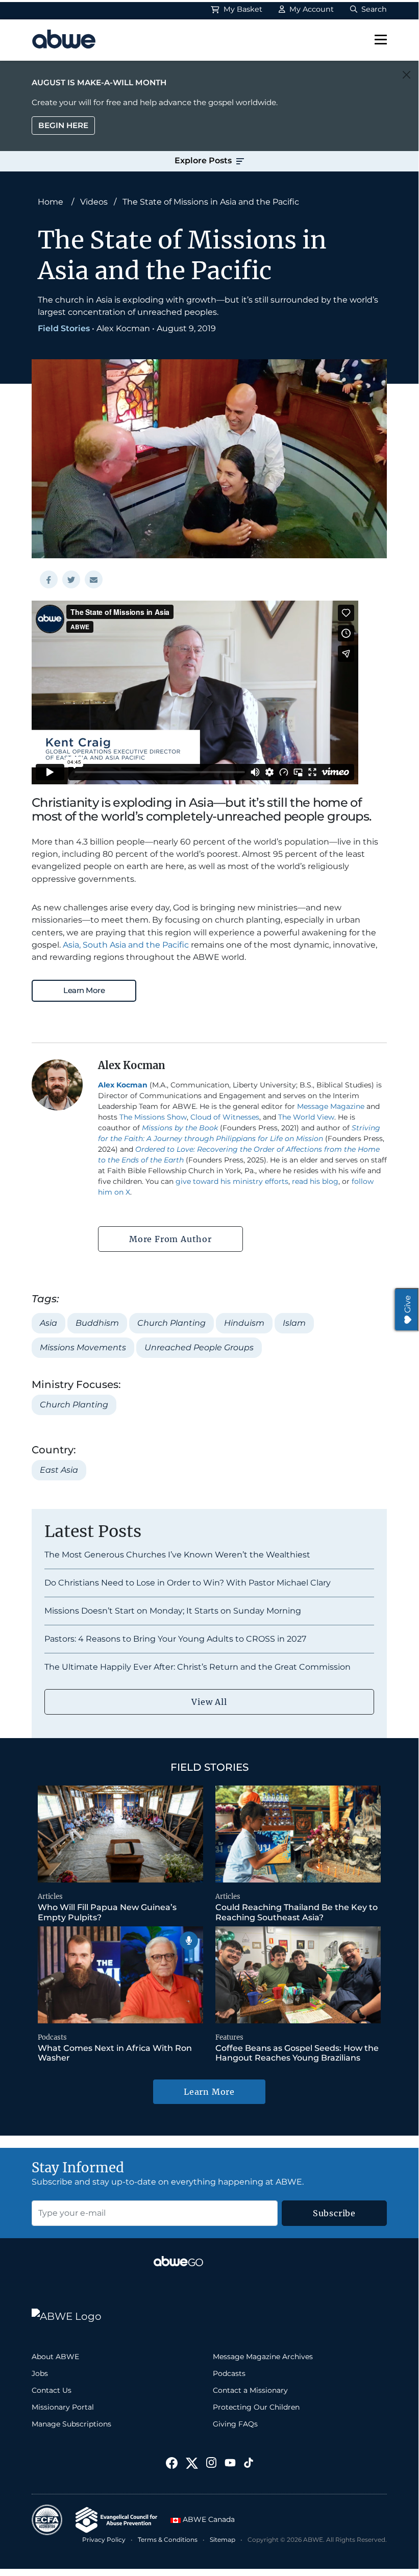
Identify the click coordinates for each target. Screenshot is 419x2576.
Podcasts (52, 2037)
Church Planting (74, 1405)
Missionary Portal (63, 2407)
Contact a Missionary (250, 2390)
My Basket (242, 9)
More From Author (170, 1239)
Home (51, 202)
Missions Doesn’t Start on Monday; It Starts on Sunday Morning (173, 1611)
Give (408, 1304)
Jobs (40, 2373)
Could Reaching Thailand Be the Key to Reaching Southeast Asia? (297, 1912)
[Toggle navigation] (381, 40)
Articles (50, 1897)
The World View (306, 1117)
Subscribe (334, 2213)
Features (229, 2037)
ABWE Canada (208, 2519)
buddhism (97, 1323)
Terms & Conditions (168, 2540)
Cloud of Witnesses (225, 1117)
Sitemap (223, 2540)
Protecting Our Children (256, 2407)
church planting (171, 1323)
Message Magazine (331, 1106)
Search (373, 9)
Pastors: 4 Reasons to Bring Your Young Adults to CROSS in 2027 (175, 1639)
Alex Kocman (123, 328)
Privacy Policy (104, 2540)
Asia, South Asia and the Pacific (126, 945)
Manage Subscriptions (71, 2424)
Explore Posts (204, 160)
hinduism (244, 1323)
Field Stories (64, 328)
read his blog (315, 1181)
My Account (311, 9)
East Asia (59, 1470)
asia (48, 1323)
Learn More (84, 990)
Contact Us (52, 2390)
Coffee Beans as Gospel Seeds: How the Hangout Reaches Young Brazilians (297, 2053)
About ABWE (55, 2357)
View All (209, 1702)
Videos (94, 202)
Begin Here (63, 125)
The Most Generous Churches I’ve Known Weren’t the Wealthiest (177, 1555)
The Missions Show (153, 1117)
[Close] (406, 75)
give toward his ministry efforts (232, 1181)
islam (294, 1323)
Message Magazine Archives (263, 2357)
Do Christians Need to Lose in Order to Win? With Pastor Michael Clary (188, 1583)
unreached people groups (199, 1347)
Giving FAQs (235, 2424)
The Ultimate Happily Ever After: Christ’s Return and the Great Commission (198, 1667)
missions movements (83, 1347)
